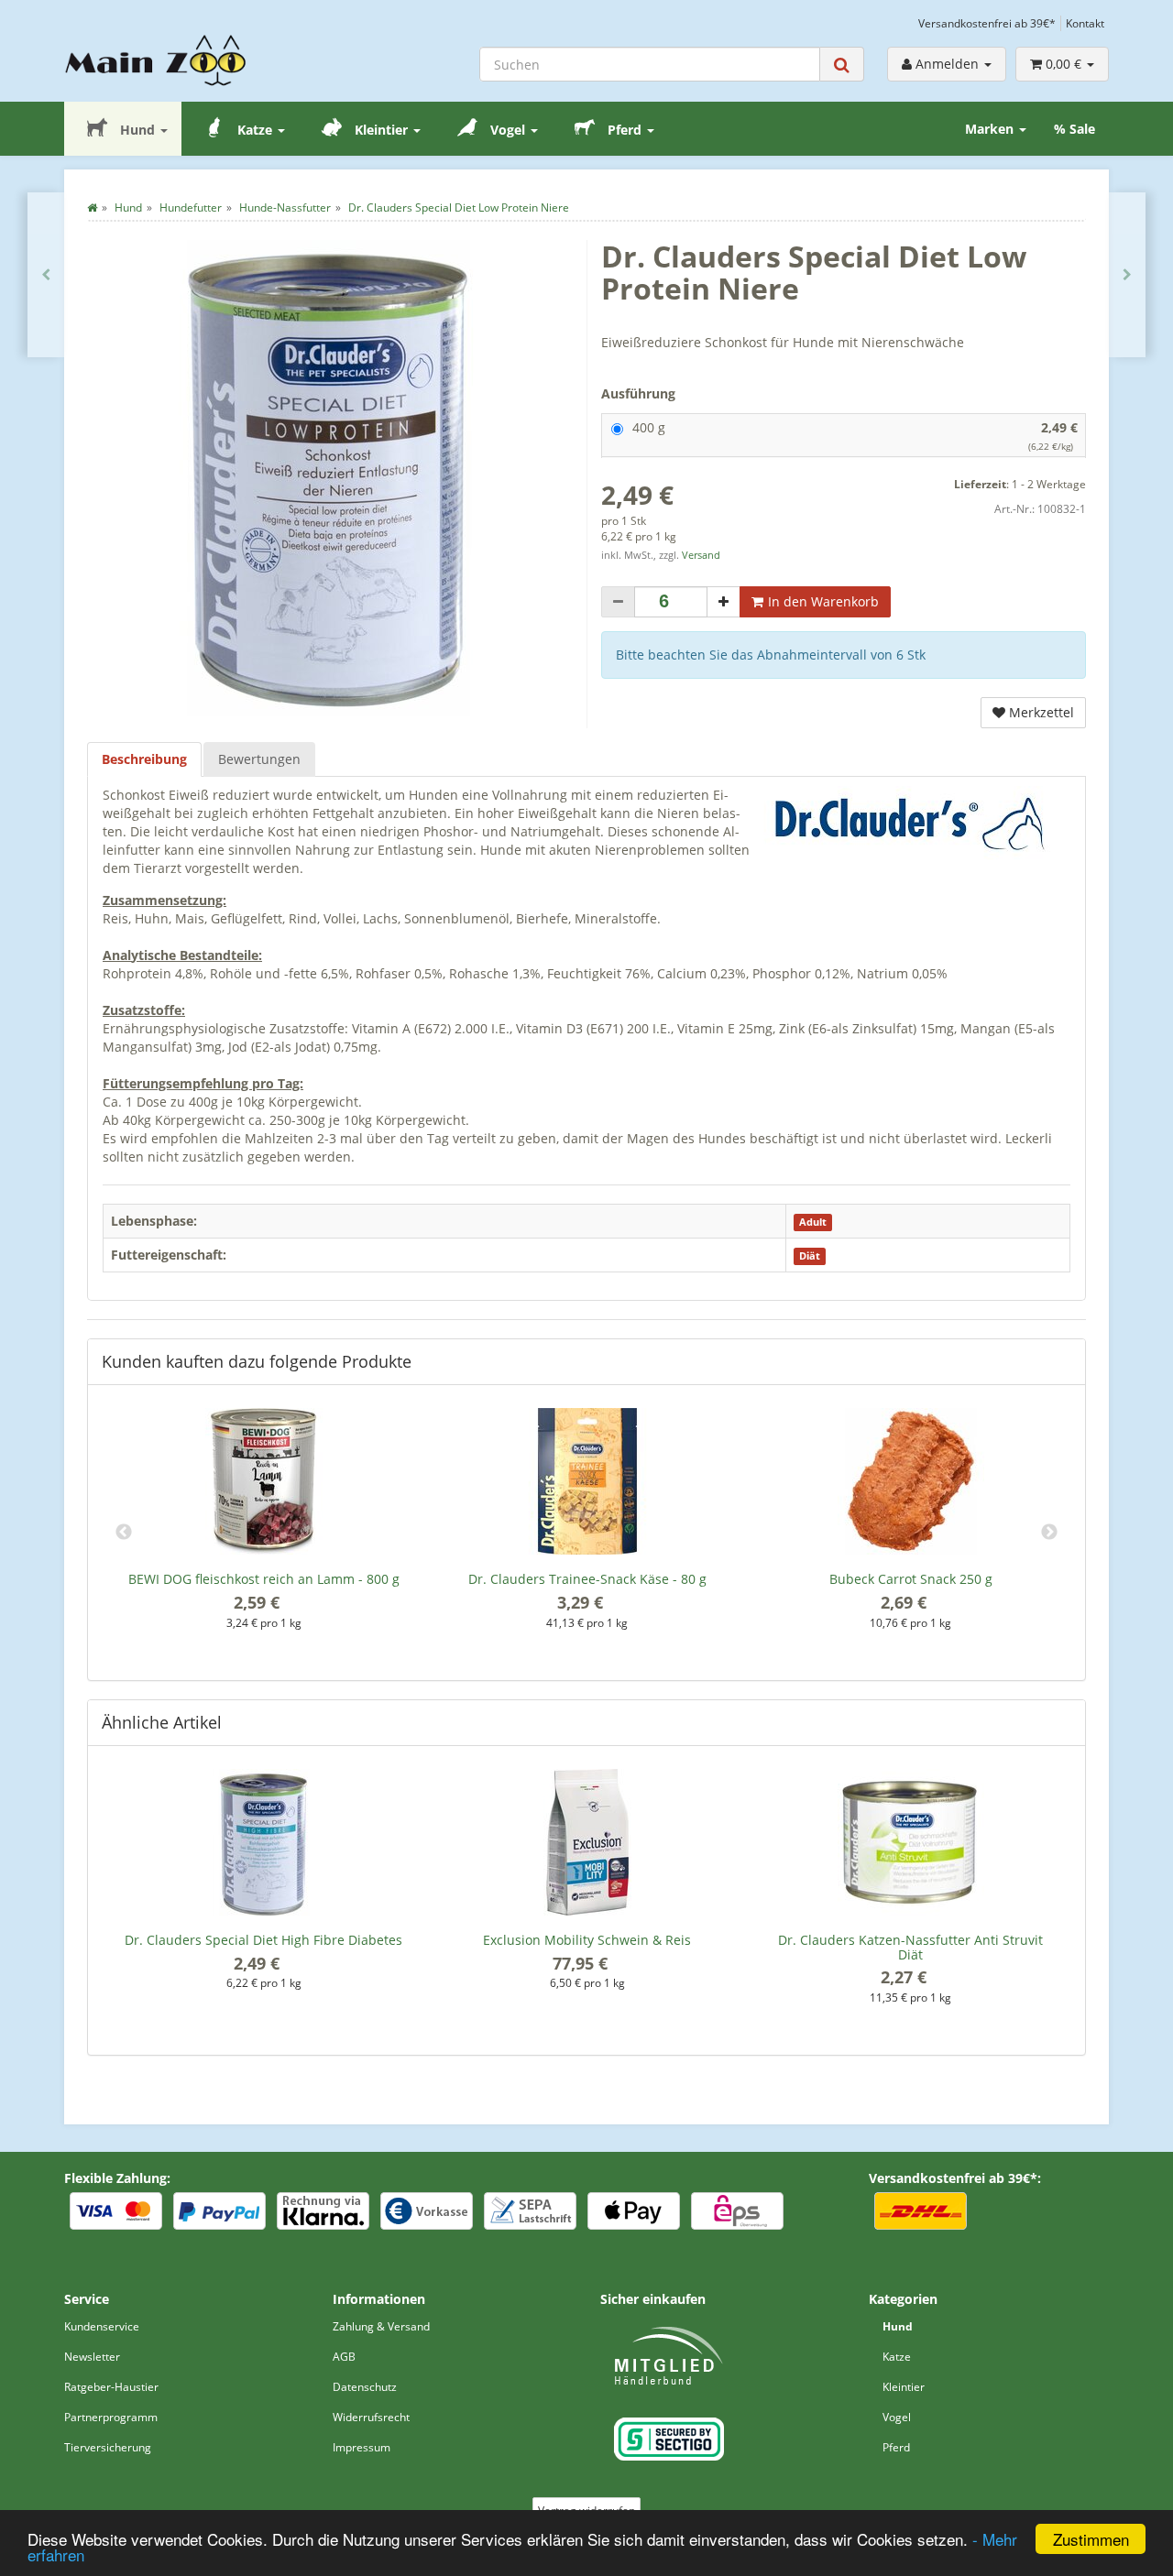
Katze (255, 130)
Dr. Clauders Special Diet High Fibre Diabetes (263, 1940)
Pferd (625, 130)
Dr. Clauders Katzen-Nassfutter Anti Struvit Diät (910, 1947)
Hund (137, 130)
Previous (124, 1533)
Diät (810, 1256)
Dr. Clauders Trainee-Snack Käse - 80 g (587, 1579)
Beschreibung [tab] (144, 759)
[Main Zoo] (185, 60)
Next (1049, 1533)
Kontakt (1085, 23)
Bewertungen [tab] (259, 759)
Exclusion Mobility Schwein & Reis (587, 1940)
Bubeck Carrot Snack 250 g (911, 1579)
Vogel (508, 130)
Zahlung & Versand (381, 2326)
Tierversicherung (108, 2447)
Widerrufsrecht (371, 2417)
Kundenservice (102, 2326)
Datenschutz (365, 2387)
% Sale (1074, 129)
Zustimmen (1091, 2539)
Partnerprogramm (111, 2417)
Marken (991, 129)
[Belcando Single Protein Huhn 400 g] (1127, 275)
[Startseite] (92, 207)
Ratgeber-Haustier (111, 2387)
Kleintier (381, 130)
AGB (344, 2357)
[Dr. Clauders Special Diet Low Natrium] (46, 275)
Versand (701, 555)
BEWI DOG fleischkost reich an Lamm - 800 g (264, 1579)
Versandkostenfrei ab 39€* (987, 23)
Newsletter (92, 2357)
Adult (813, 1222)
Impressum (362, 2447)
